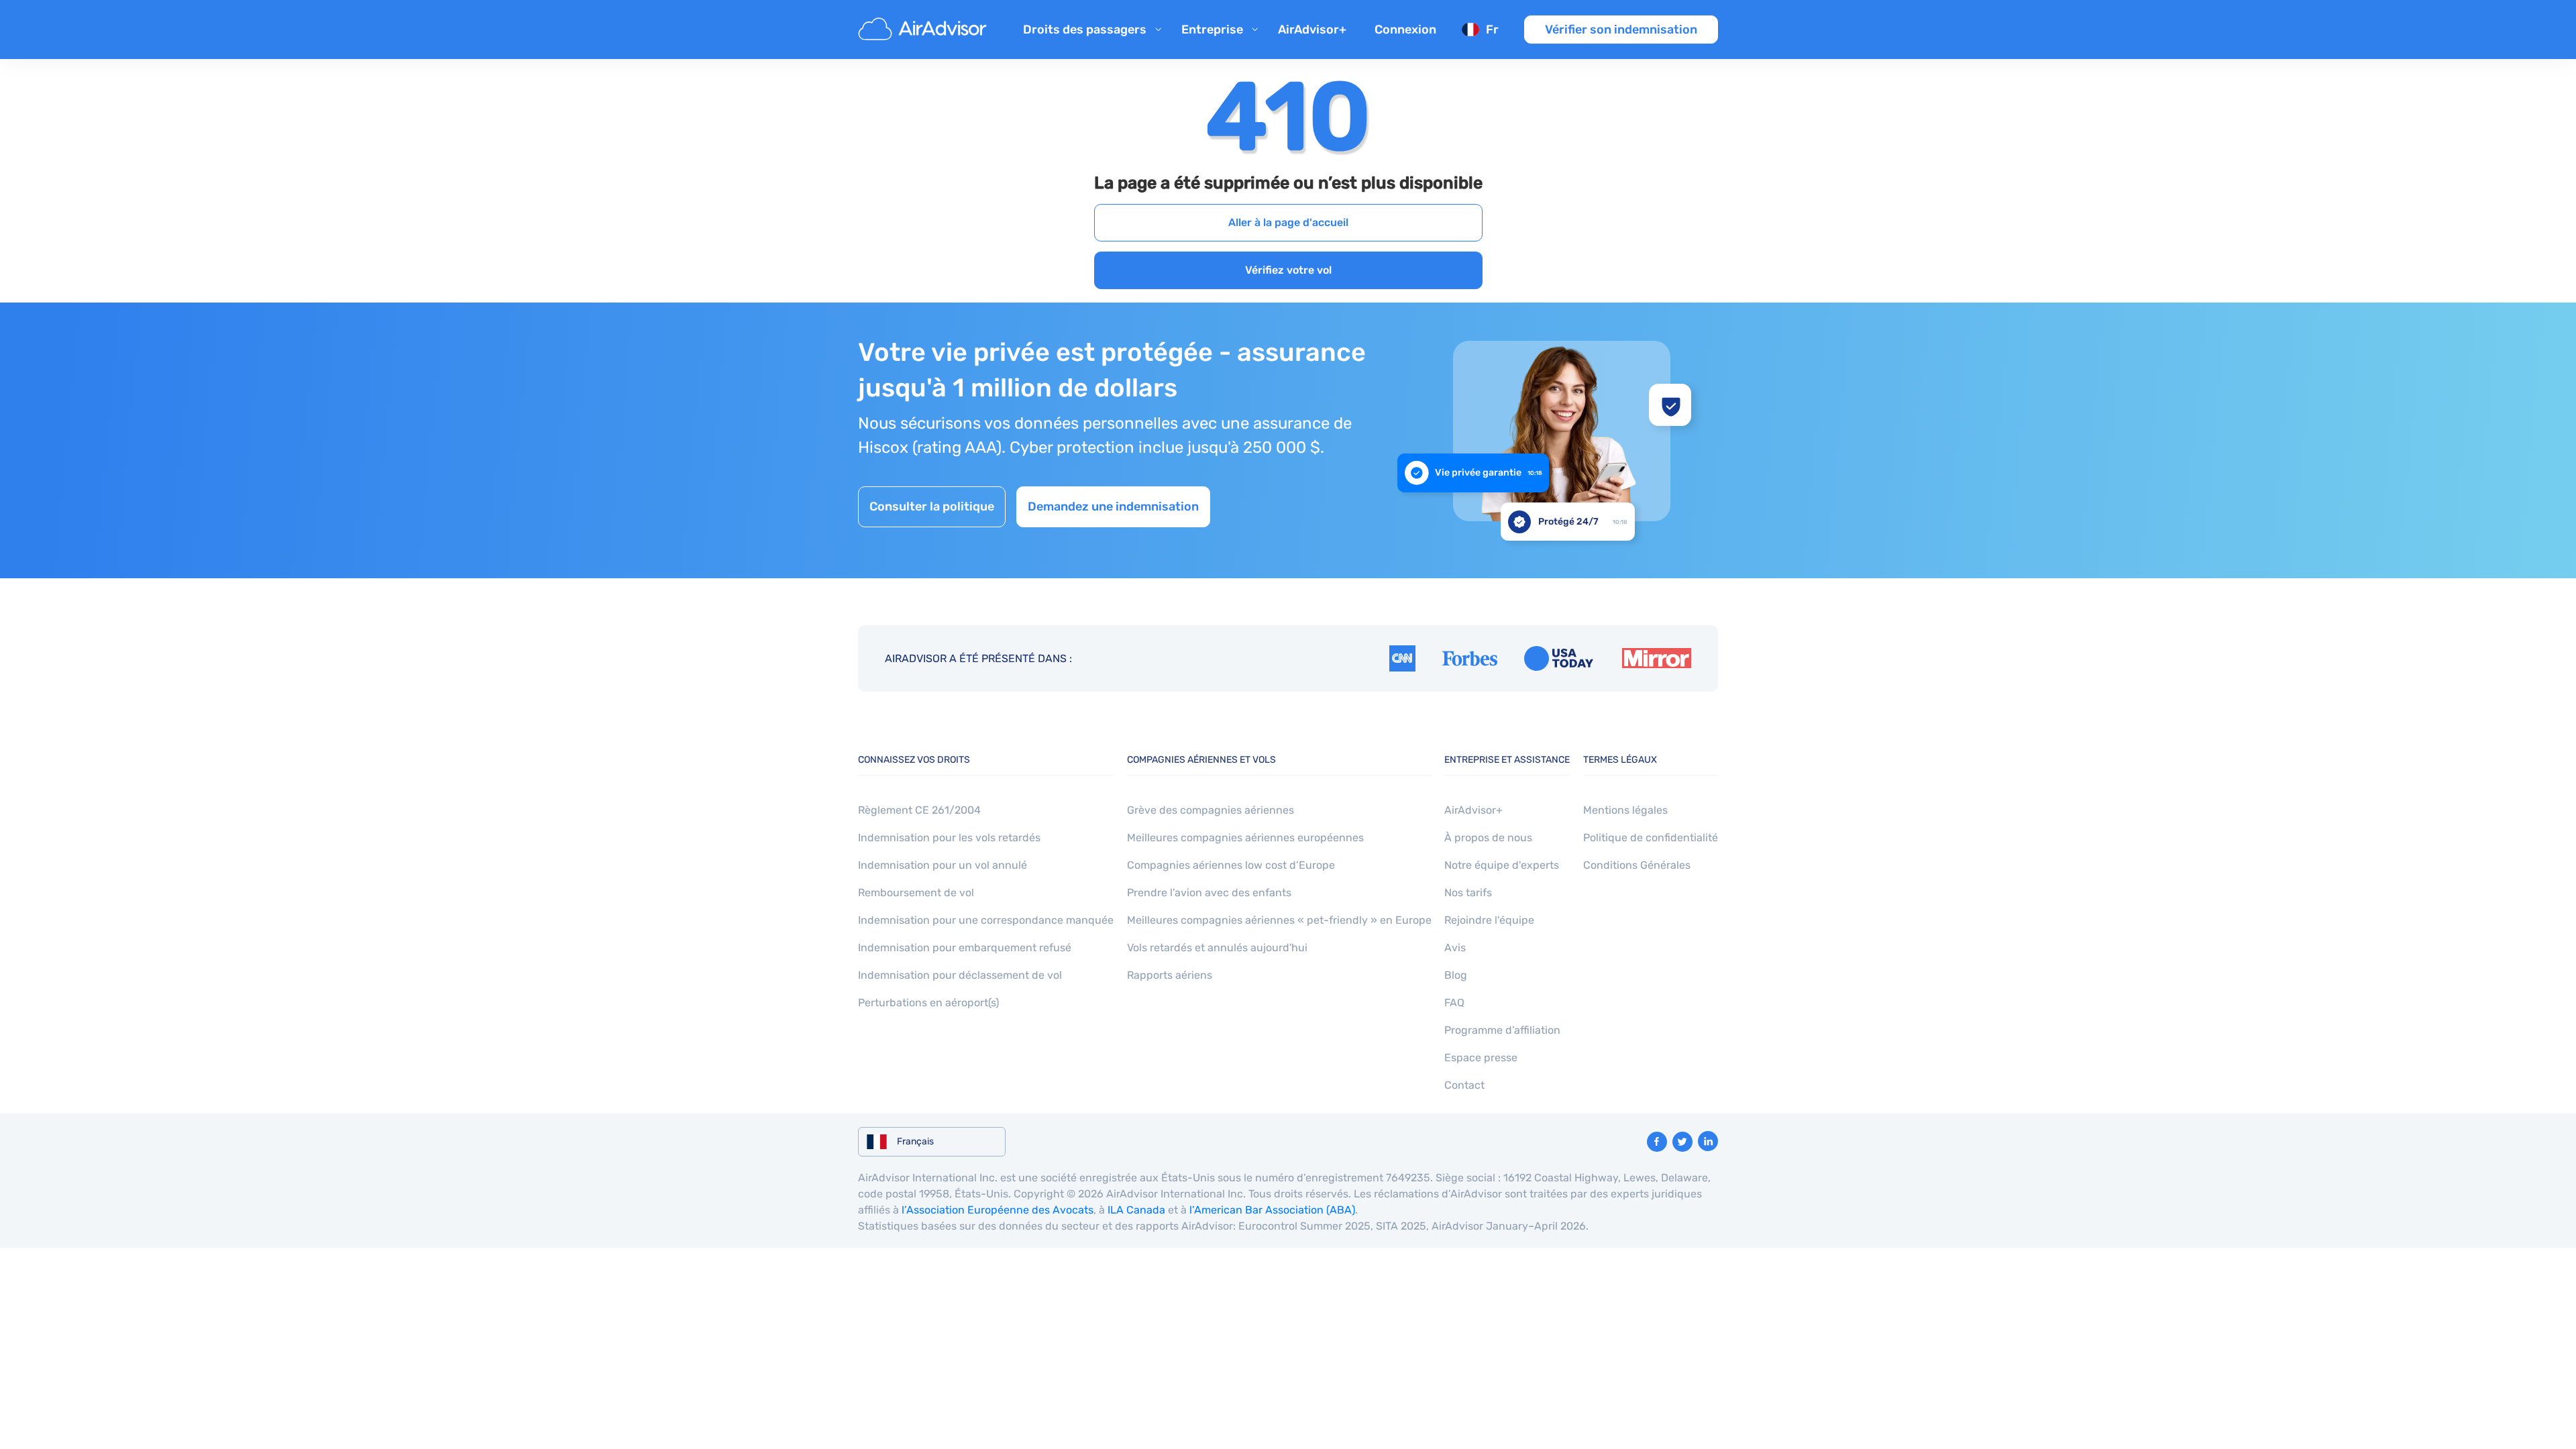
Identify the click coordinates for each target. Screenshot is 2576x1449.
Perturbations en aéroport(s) (928, 1003)
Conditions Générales (1637, 865)
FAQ (1454, 1003)
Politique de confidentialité (1651, 838)
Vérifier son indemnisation (1621, 30)
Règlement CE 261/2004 (919, 810)
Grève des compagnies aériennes (1211, 810)
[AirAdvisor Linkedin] (1708, 1141)
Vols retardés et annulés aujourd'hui (1217, 948)
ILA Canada (1136, 1210)
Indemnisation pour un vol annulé (943, 865)
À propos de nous (1488, 838)
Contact (1464, 1085)
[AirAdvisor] (924, 30)
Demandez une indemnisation (1113, 506)
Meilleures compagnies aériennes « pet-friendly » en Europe (1279, 920)
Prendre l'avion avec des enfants (1209, 893)
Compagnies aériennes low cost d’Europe (1231, 865)
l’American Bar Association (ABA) (1272, 1210)
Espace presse (1481, 1058)
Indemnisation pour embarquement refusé (965, 948)
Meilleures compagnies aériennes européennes (1245, 838)
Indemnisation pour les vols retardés (949, 838)
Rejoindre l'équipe (1489, 920)
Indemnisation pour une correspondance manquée (986, 920)
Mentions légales (1625, 810)
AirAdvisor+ (1312, 30)
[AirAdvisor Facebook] (1657, 1142)
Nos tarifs (1468, 893)
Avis (1455, 948)
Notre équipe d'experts (1502, 865)
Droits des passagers (1085, 30)
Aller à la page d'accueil (1288, 222)
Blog (1456, 975)
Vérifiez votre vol (1288, 270)
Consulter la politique (932, 506)
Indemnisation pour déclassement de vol (960, 975)
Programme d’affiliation (1502, 1030)
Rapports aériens (1170, 975)
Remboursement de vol (916, 893)
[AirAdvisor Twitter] (1682, 1142)
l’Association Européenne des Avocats (998, 1210)
